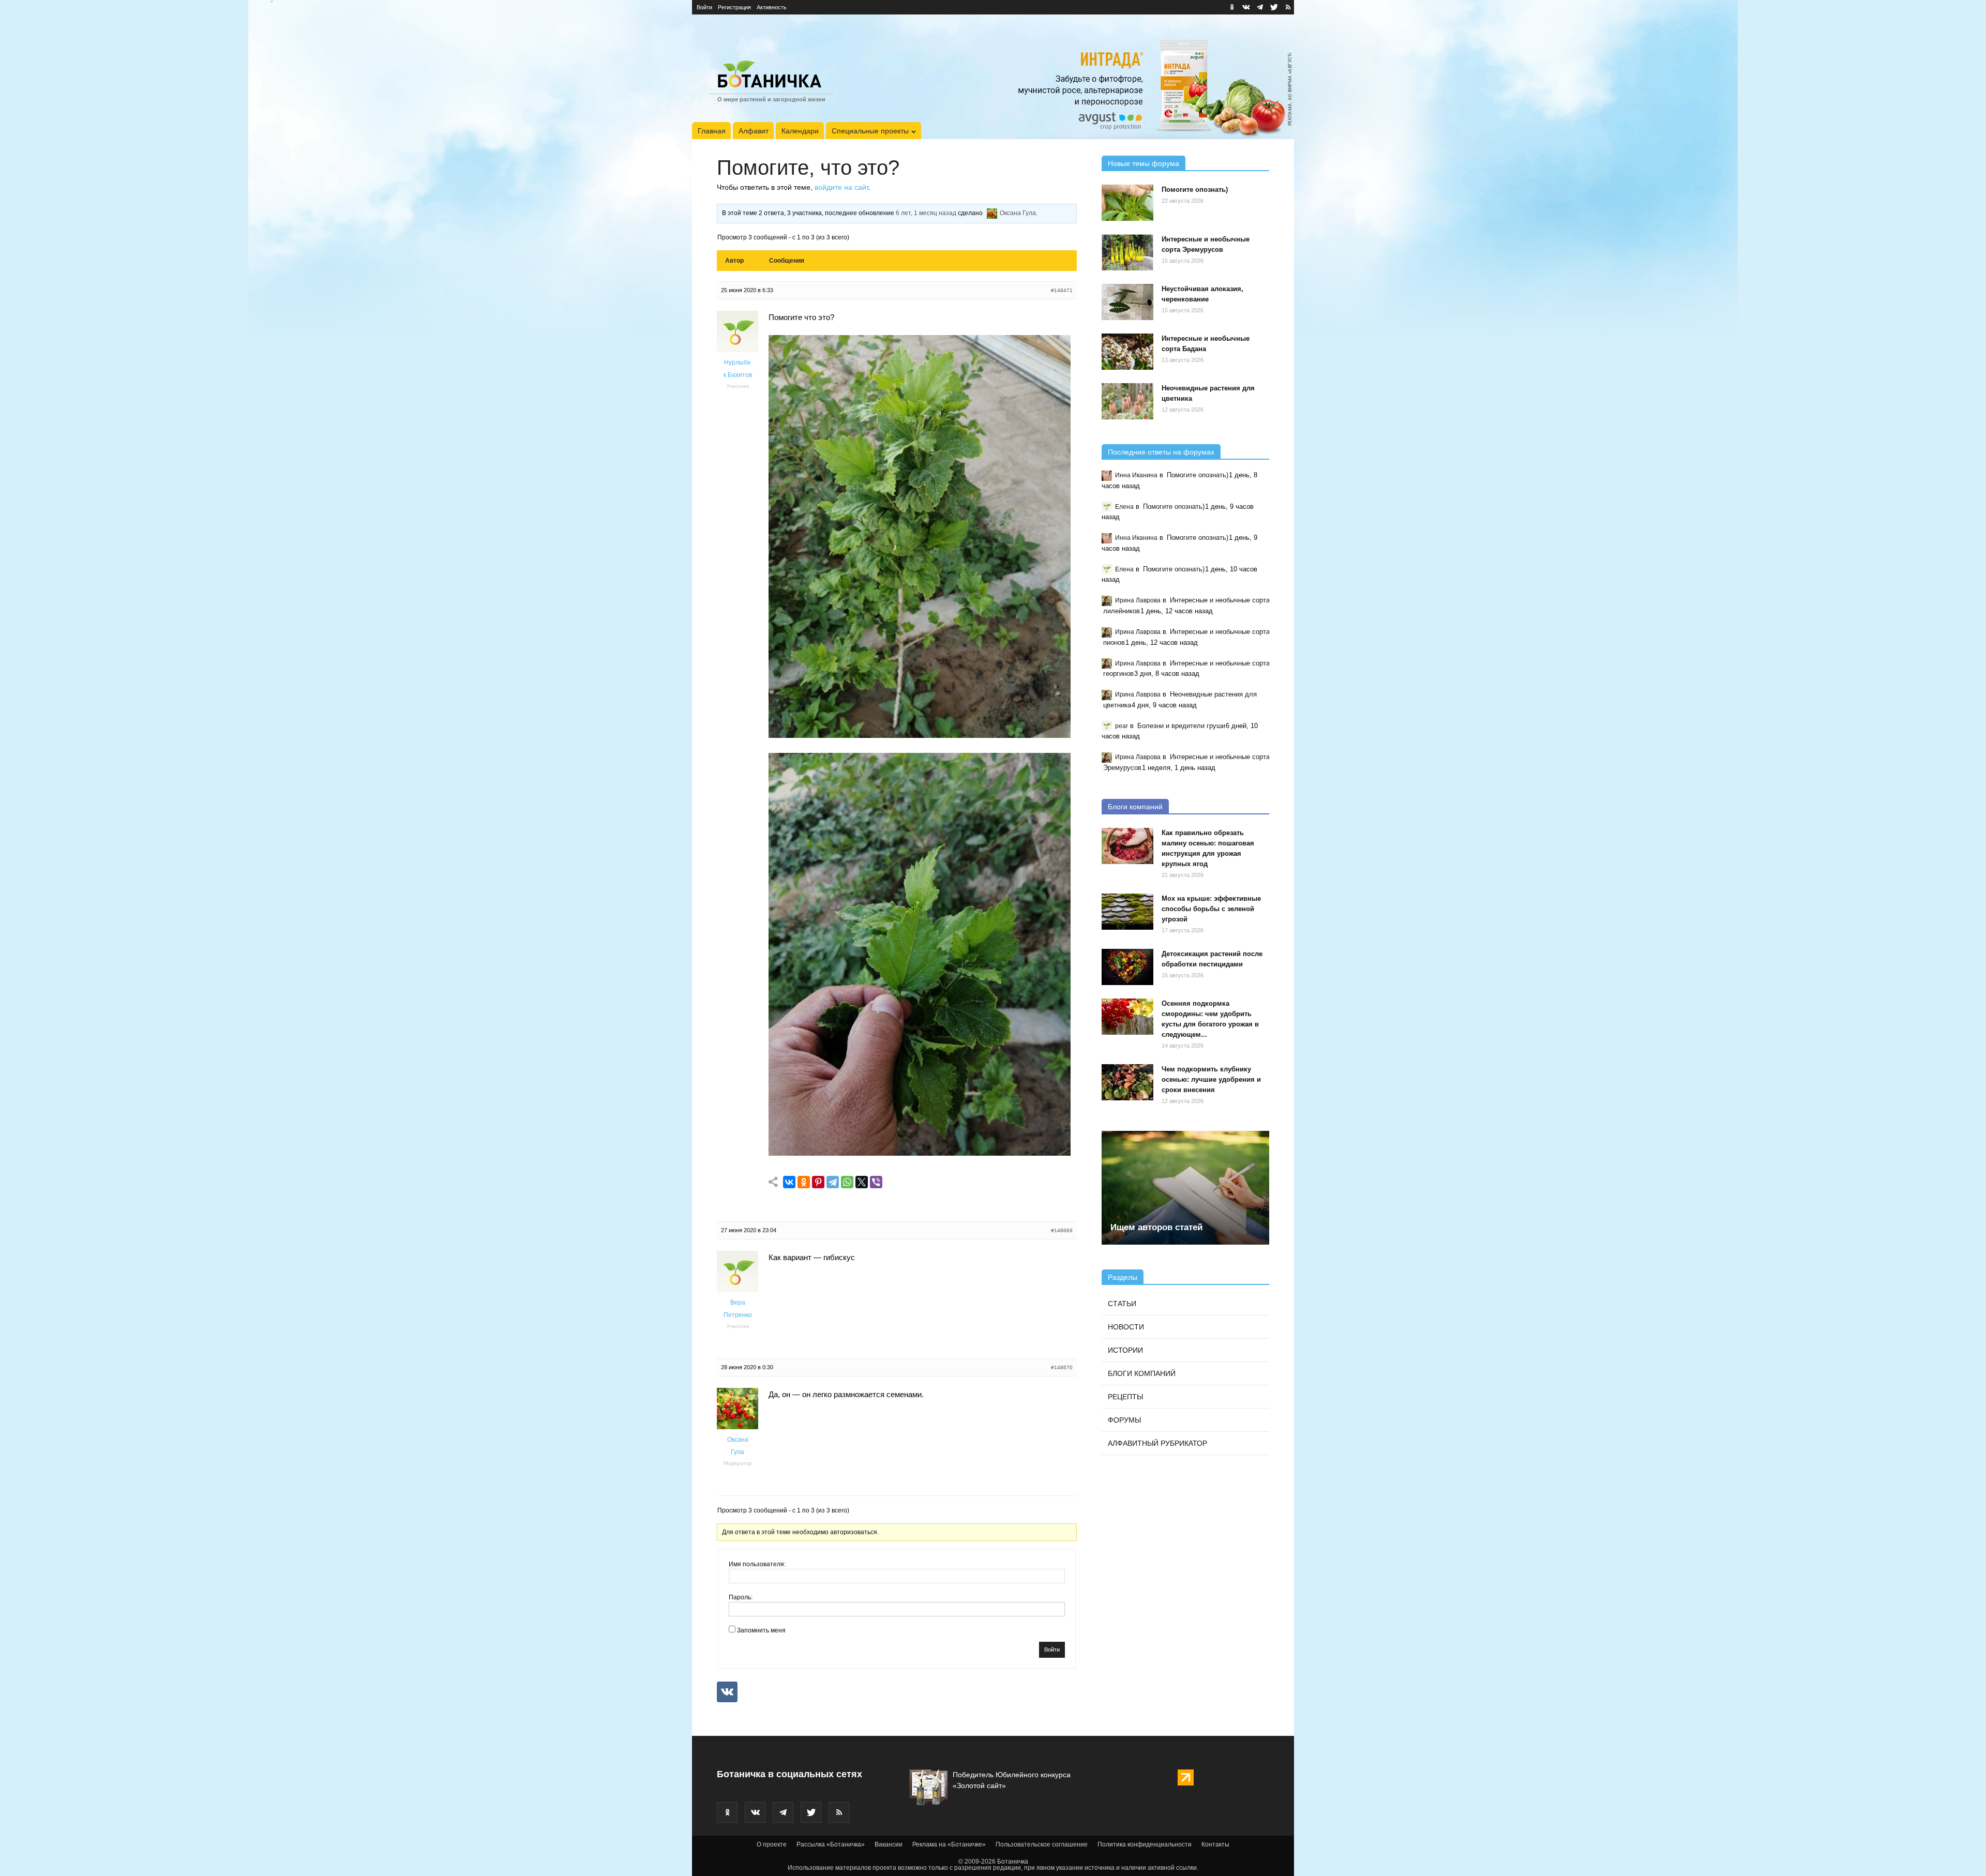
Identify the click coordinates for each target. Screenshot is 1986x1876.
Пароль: (741, 1597)
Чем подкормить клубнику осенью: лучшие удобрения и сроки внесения (1211, 1079)
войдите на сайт (841, 187)
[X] (862, 1182)
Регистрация (734, 7)
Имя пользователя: (757, 1564)
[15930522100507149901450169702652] (920, 735)
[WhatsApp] (847, 1182)
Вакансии (889, 1844)
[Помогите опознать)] (1127, 203)
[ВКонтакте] (789, 1182)
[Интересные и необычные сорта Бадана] (1127, 352)
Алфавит (754, 131)
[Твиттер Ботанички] (1274, 7)
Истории (1125, 1350)
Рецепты (1125, 1397)
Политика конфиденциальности (1145, 1844)
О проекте (772, 1844)
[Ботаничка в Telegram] (1260, 7)
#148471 (1062, 290)
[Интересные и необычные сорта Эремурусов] (1127, 252)
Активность (772, 7)
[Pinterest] (818, 1182)
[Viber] (876, 1182)
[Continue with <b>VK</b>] (727, 1692)
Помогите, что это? (808, 168)
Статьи (1122, 1304)
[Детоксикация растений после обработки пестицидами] (1127, 967)
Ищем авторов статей (1156, 1227)
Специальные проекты (870, 131)
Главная (712, 131)
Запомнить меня (761, 1630)
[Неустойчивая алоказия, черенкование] (1127, 302)
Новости (1126, 1327)
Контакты (1215, 1844)
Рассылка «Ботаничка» (831, 1844)
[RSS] (1288, 7)
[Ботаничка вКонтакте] (1246, 7)
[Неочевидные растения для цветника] (1127, 401)
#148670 (1062, 1367)
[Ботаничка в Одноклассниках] (1232, 7)
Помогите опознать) (1195, 190)
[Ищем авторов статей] (1185, 1188)
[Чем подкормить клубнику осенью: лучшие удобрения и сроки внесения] (1127, 1082)
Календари (800, 131)
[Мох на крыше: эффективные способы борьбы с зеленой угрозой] (1127, 912)
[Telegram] (833, 1182)
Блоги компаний (1135, 807)
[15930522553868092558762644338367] (920, 1153)
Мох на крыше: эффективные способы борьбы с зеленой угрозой (1211, 909)
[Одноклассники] (804, 1182)
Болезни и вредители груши (1181, 726)
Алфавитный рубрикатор (1157, 1443)
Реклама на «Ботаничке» (949, 1844)
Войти (704, 7)
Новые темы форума (1144, 163)
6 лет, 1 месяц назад (926, 213)
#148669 (1062, 1230)
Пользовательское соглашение (1042, 1844)
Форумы (1124, 1420)
